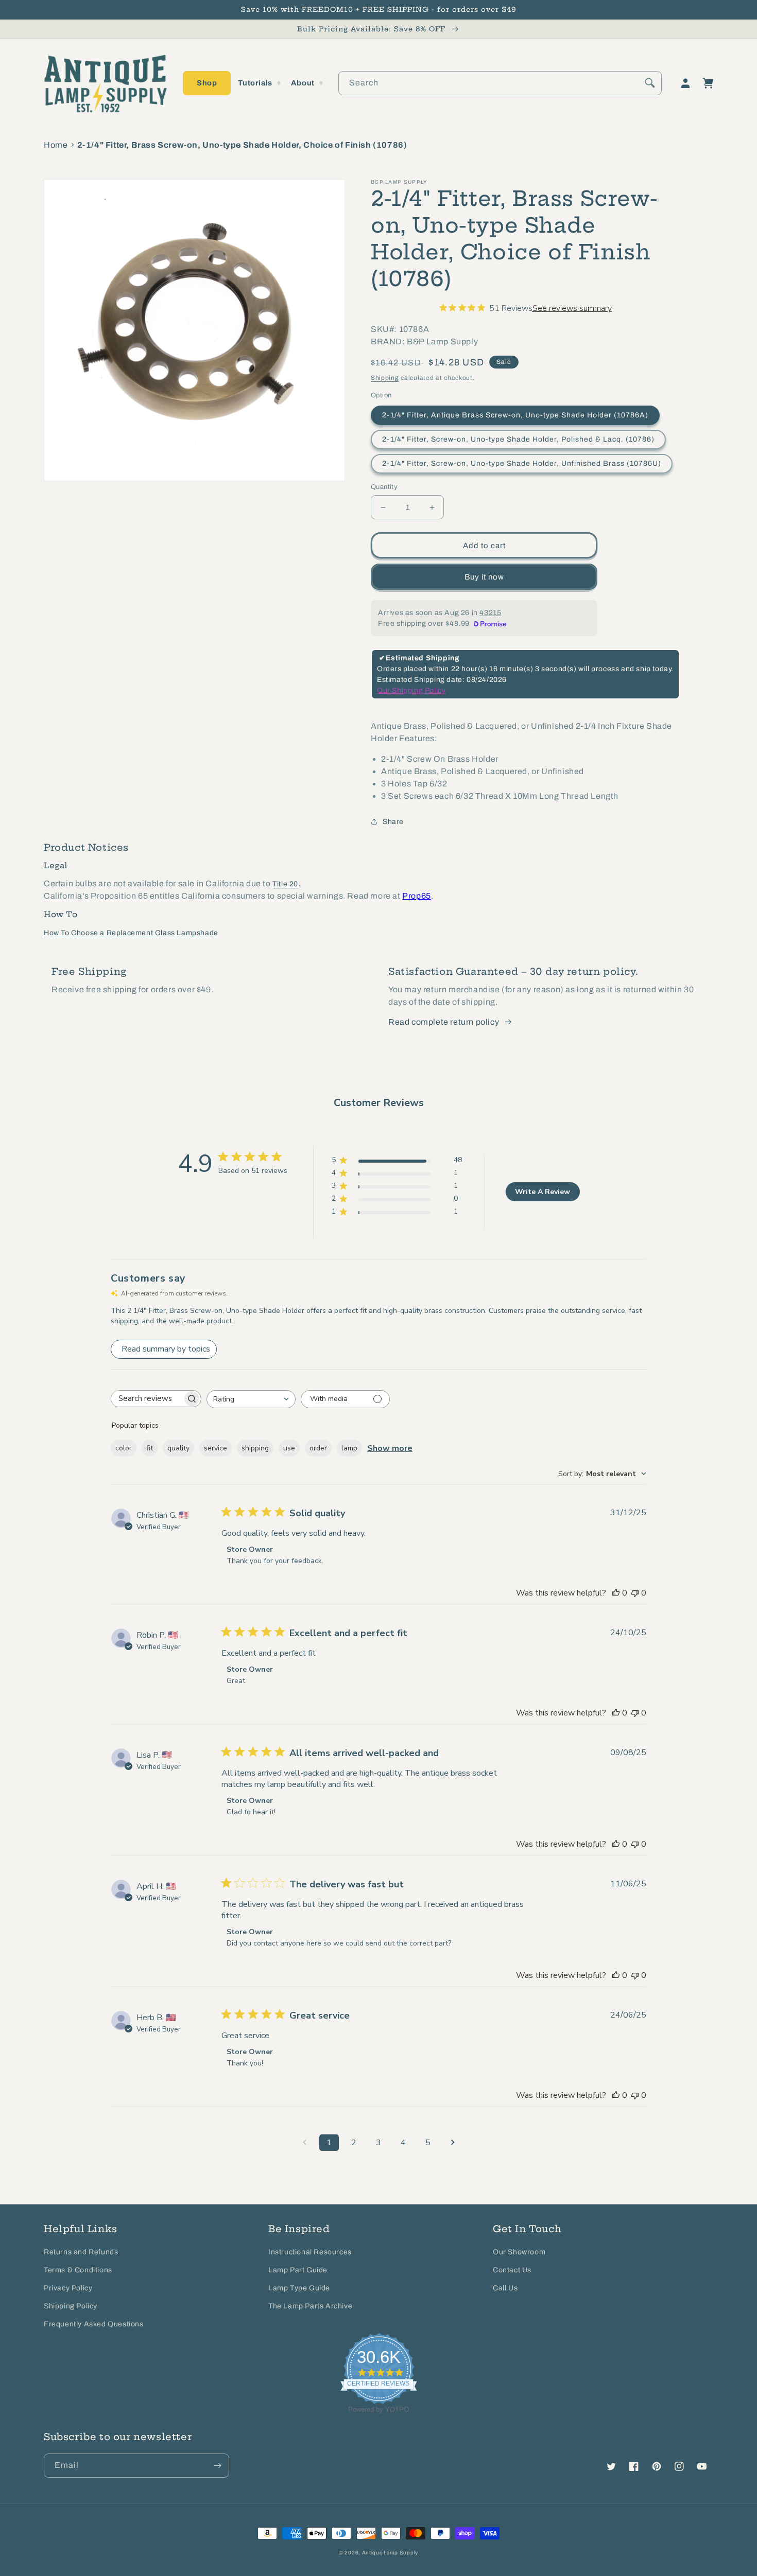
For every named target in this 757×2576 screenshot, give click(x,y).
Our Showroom (519, 2252)
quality (178, 1448)
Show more (390, 1448)
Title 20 (285, 884)
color (124, 1448)
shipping (255, 1448)
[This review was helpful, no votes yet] (616, 1593)
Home (56, 145)
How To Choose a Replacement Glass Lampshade (131, 933)
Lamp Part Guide (298, 2270)
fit (150, 1448)
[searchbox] (147, 1399)
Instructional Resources (310, 2252)
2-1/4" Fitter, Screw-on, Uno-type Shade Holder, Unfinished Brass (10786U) (522, 463)
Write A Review (543, 1192)
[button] (207, 83)
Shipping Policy (71, 2306)
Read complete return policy (444, 1022)
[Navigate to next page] (453, 2143)
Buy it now (484, 577)
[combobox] (500, 83)
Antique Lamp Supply (390, 2553)
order (318, 1448)
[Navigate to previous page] (304, 2143)
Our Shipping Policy (411, 690)
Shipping (385, 378)
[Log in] (685, 83)
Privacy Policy (68, 2288)
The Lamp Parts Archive (310, 2306)
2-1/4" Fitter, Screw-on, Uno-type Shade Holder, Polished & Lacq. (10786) (518, 439)
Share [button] (393, 822)
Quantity (384, 487)
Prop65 (417, 896)
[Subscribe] (217, 2466)
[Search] (650, 83)
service (216, 1448)
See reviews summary (572, 308)
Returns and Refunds (81, 2252)
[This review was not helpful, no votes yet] (635, 1593)
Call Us (505, 2288)
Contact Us (512, 2270)
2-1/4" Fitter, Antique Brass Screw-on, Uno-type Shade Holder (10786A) (515, 415)
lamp (349, 1448)
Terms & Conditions (78, 2270)
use (289, 1448)
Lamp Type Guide (299, 2288)
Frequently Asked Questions (94, 2324)
